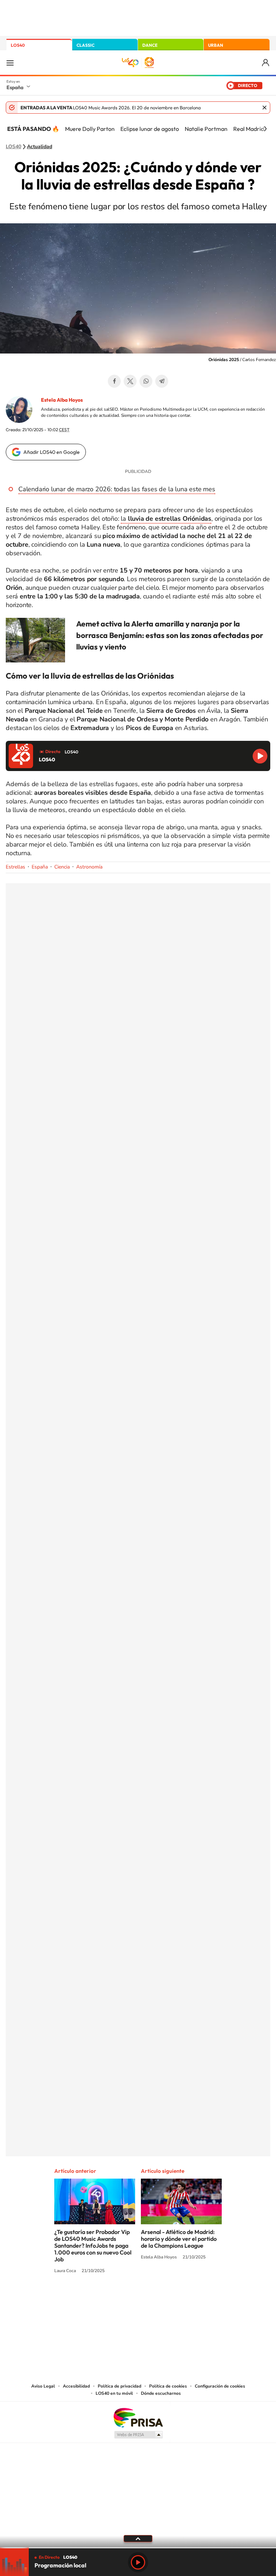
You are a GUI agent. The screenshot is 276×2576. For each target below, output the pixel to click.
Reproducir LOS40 (260, 756)
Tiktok (109, 2298)
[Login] (266, 63)
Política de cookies (168, 2386)
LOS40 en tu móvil (114, 2393)
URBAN (216, 45)
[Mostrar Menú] (10, 63)
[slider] (138, 2548)
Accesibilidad (76, 2386)
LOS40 (18, 45)
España (15, 87)
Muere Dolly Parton (90, 129)
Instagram (95, 2298)
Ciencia (62, 867)
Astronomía (89, 867)
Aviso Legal (43, 2386)
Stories (181, 2298)
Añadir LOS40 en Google (52, 452)
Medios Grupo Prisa (138, 2435)
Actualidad (40, 147)
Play (138, 2562)
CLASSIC (86, 45)
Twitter (130, 381)
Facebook (114, 381)
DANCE (150, 45)
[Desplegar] (138, 2538)
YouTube (124, 2298)
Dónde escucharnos (161, 2393)
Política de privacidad (119, 2386)
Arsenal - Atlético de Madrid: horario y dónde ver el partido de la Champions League (179, 2239)
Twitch (167, 2298)
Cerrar (264, 108)
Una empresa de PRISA (138, 2417)
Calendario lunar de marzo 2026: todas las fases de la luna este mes (117, 489)
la (166, 519)
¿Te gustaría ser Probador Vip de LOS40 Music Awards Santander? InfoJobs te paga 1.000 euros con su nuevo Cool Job (93, 2246)
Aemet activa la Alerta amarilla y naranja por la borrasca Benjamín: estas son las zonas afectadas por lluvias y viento (170, 635)
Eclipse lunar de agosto (150, 129)
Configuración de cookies (220, 2386)
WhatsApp (146, 381)
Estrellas (15, 867)
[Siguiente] (265, 129)
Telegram (162, 381)
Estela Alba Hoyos (62, 400)
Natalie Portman (206, 129)
